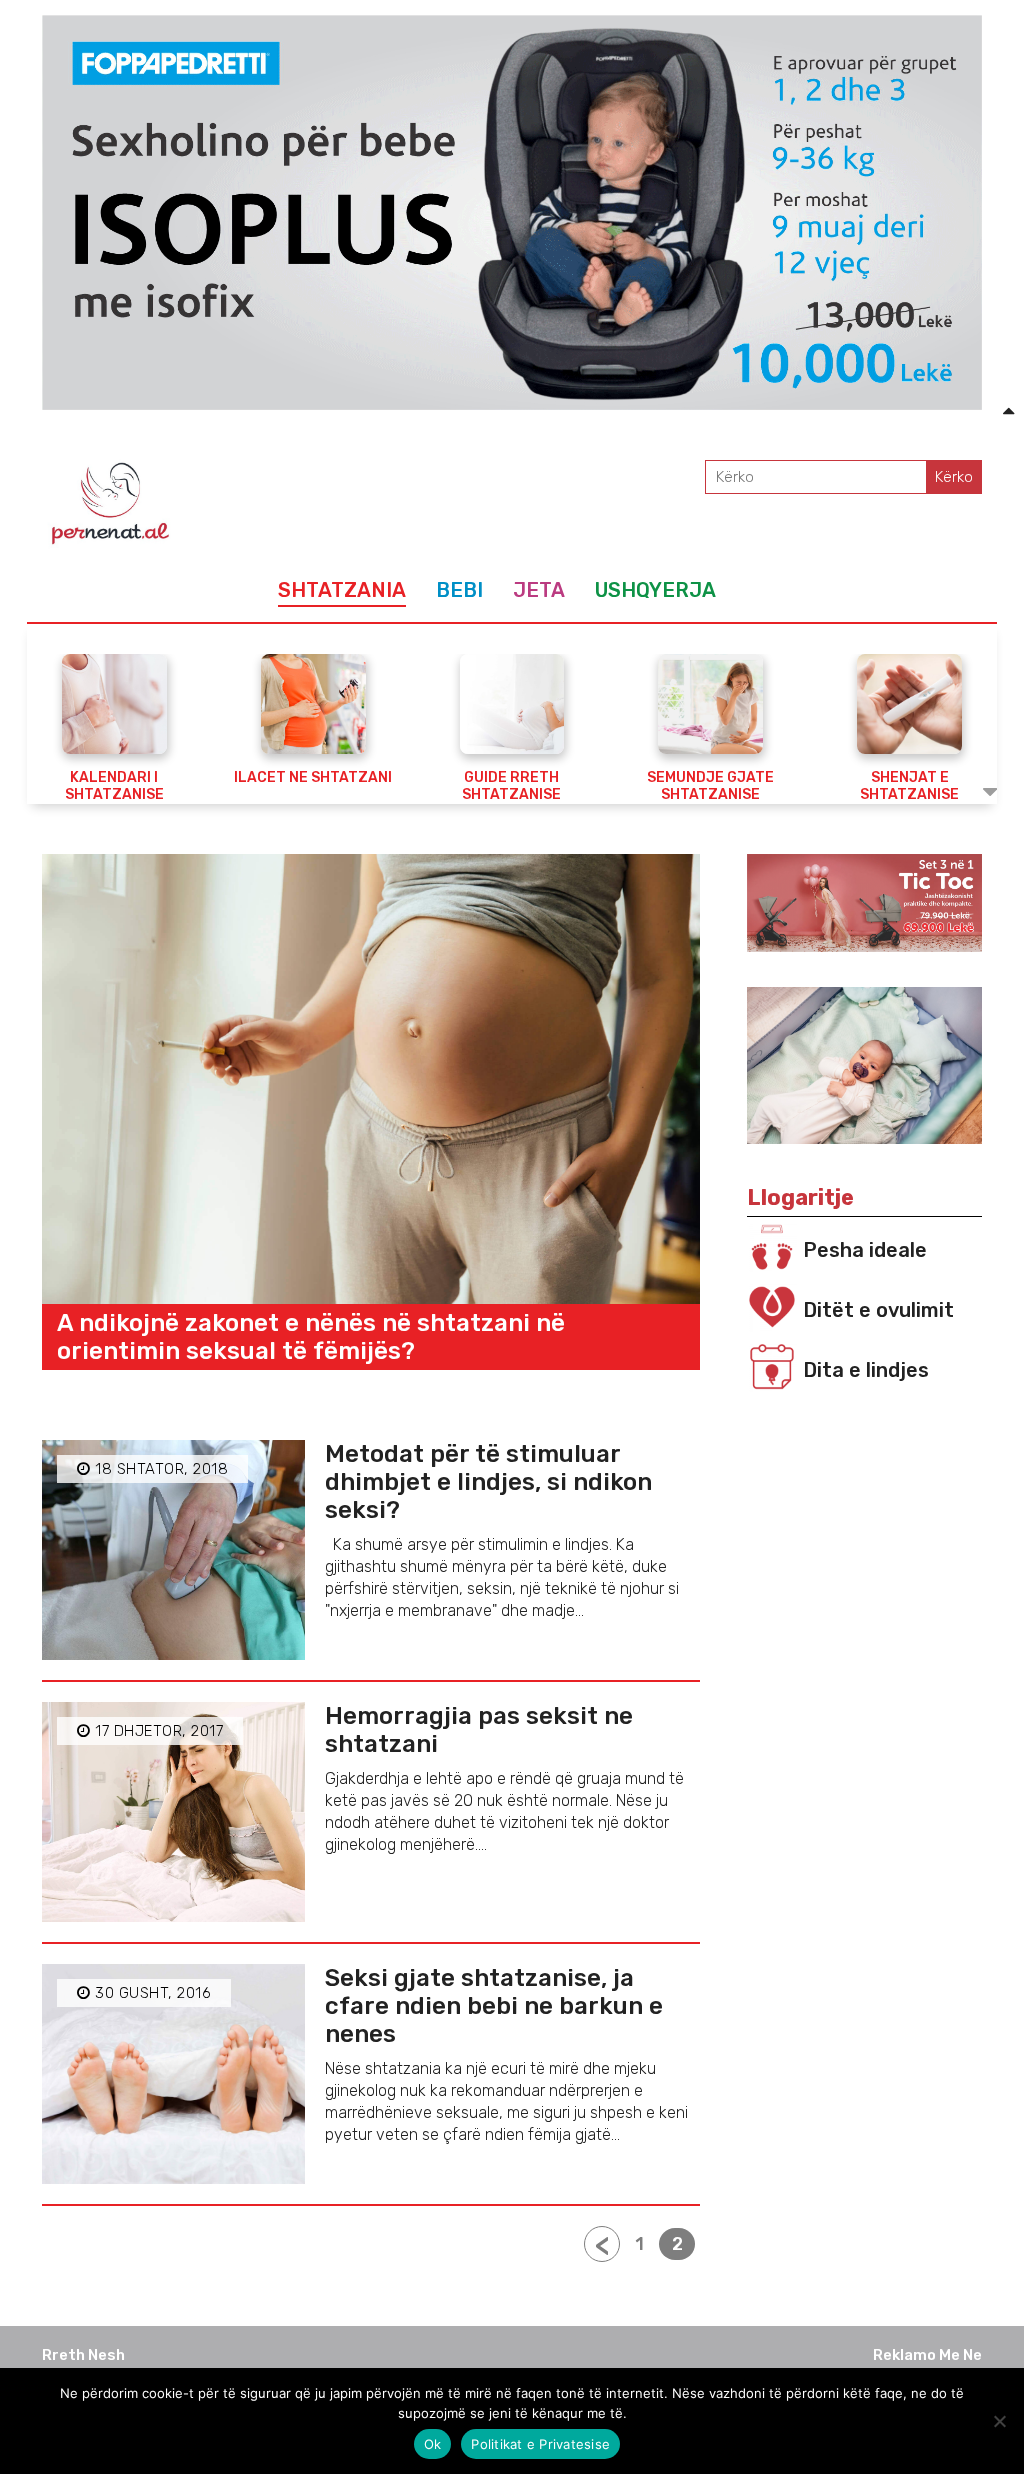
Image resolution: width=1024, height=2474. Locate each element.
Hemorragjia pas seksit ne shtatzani (479, 1730)
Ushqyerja (655, 590)
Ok (433, 2444)
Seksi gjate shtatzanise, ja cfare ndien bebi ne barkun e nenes (494, 2006)
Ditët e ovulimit (878, 1310)
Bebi (459, 590)
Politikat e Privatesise (540, 2444)
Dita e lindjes (866, 1370)
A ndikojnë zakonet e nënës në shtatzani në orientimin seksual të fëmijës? (311, 1337)
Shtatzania (342, 590)
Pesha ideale (865, 1250)
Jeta (539, 590)
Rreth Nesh (83, 2355)
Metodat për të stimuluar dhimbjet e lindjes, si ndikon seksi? (488, 1482)
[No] (999, 2421)
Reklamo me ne (927, 2355)
